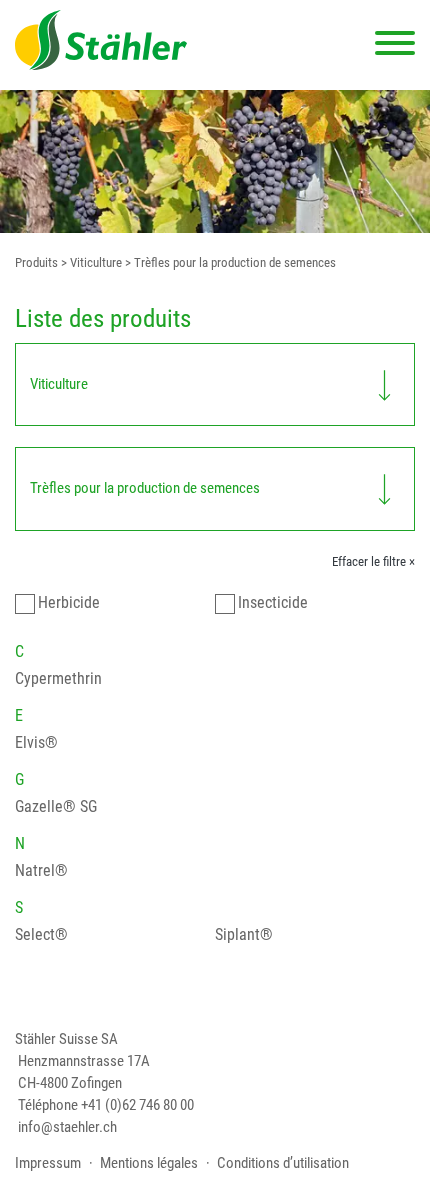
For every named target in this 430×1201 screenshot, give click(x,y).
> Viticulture (90, 262)
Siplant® (244, 934)
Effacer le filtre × (373, 561)
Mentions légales (149, 1163)
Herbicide (69, 602)
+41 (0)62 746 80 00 (137, 1105)
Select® (41, 934)
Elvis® (36, 742)
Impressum (48, 1163)
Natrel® (41, 870)
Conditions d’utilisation (283, 1163)
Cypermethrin (58, 678)
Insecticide (273, 602)
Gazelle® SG (56, 806)
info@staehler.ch (67, 1127)
